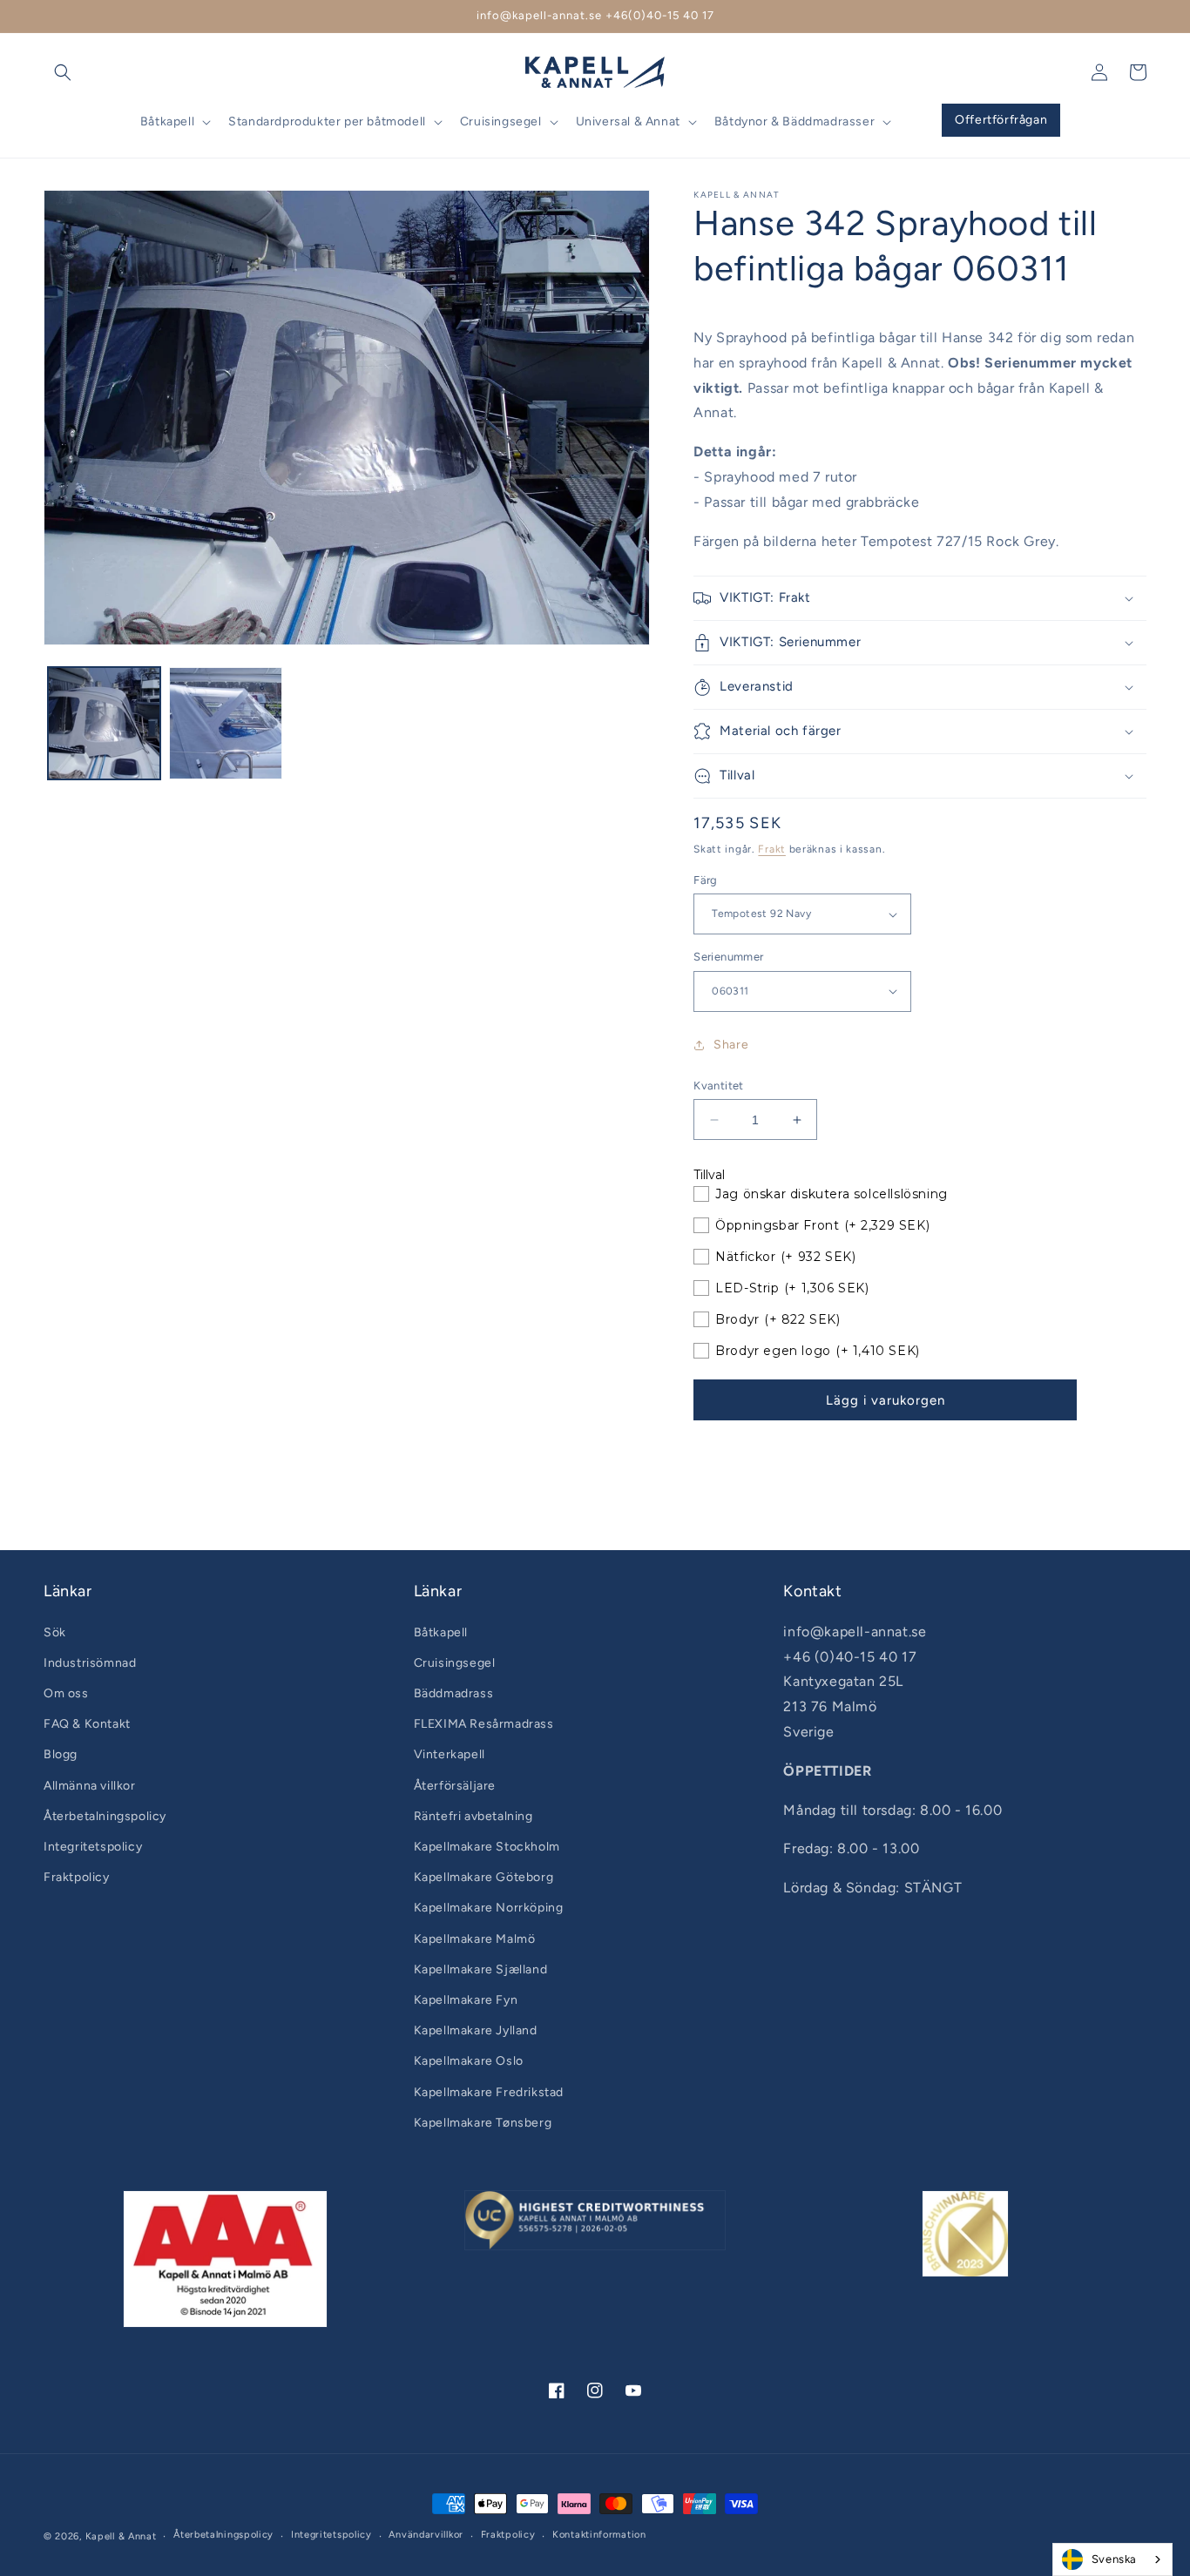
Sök (55, 1632)
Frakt (772, 849)
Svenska (1114, 2559)
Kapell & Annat (121, 2536)
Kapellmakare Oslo (469, 2061)
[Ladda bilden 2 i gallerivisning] (225, 723)
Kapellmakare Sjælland (481, 1969)
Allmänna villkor (90, 1786)
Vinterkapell (450, 1754)
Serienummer (728, 957)
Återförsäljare (455, 1786)
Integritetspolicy (93, 1847)
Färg (706, 880)
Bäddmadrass (454, 1693)
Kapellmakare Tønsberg (483, 2123)
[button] (63, 72)
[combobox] (1112, 2559)
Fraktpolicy (77, 1877)
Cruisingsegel (455, 1663)
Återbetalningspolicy (105, 1816)
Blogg (61, 1754)
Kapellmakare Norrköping (489, 1908)
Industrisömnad (90, 1663)
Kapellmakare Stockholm (487, 1847)
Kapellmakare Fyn (466, 2000)
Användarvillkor (426, 2535)
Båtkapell (441, 1632)
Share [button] (731, 1045)
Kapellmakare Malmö (475, 1939)
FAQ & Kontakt (87, 1724)
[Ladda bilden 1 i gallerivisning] (104, 723)
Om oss (66, 1693)
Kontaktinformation (599, 2535)
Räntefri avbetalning (473, 1816)
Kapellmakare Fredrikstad (489, 2092)
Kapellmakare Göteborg (484, 1877)
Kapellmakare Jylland (476, 2030)
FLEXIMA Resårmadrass (484, 1724)
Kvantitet (719, 1086)
